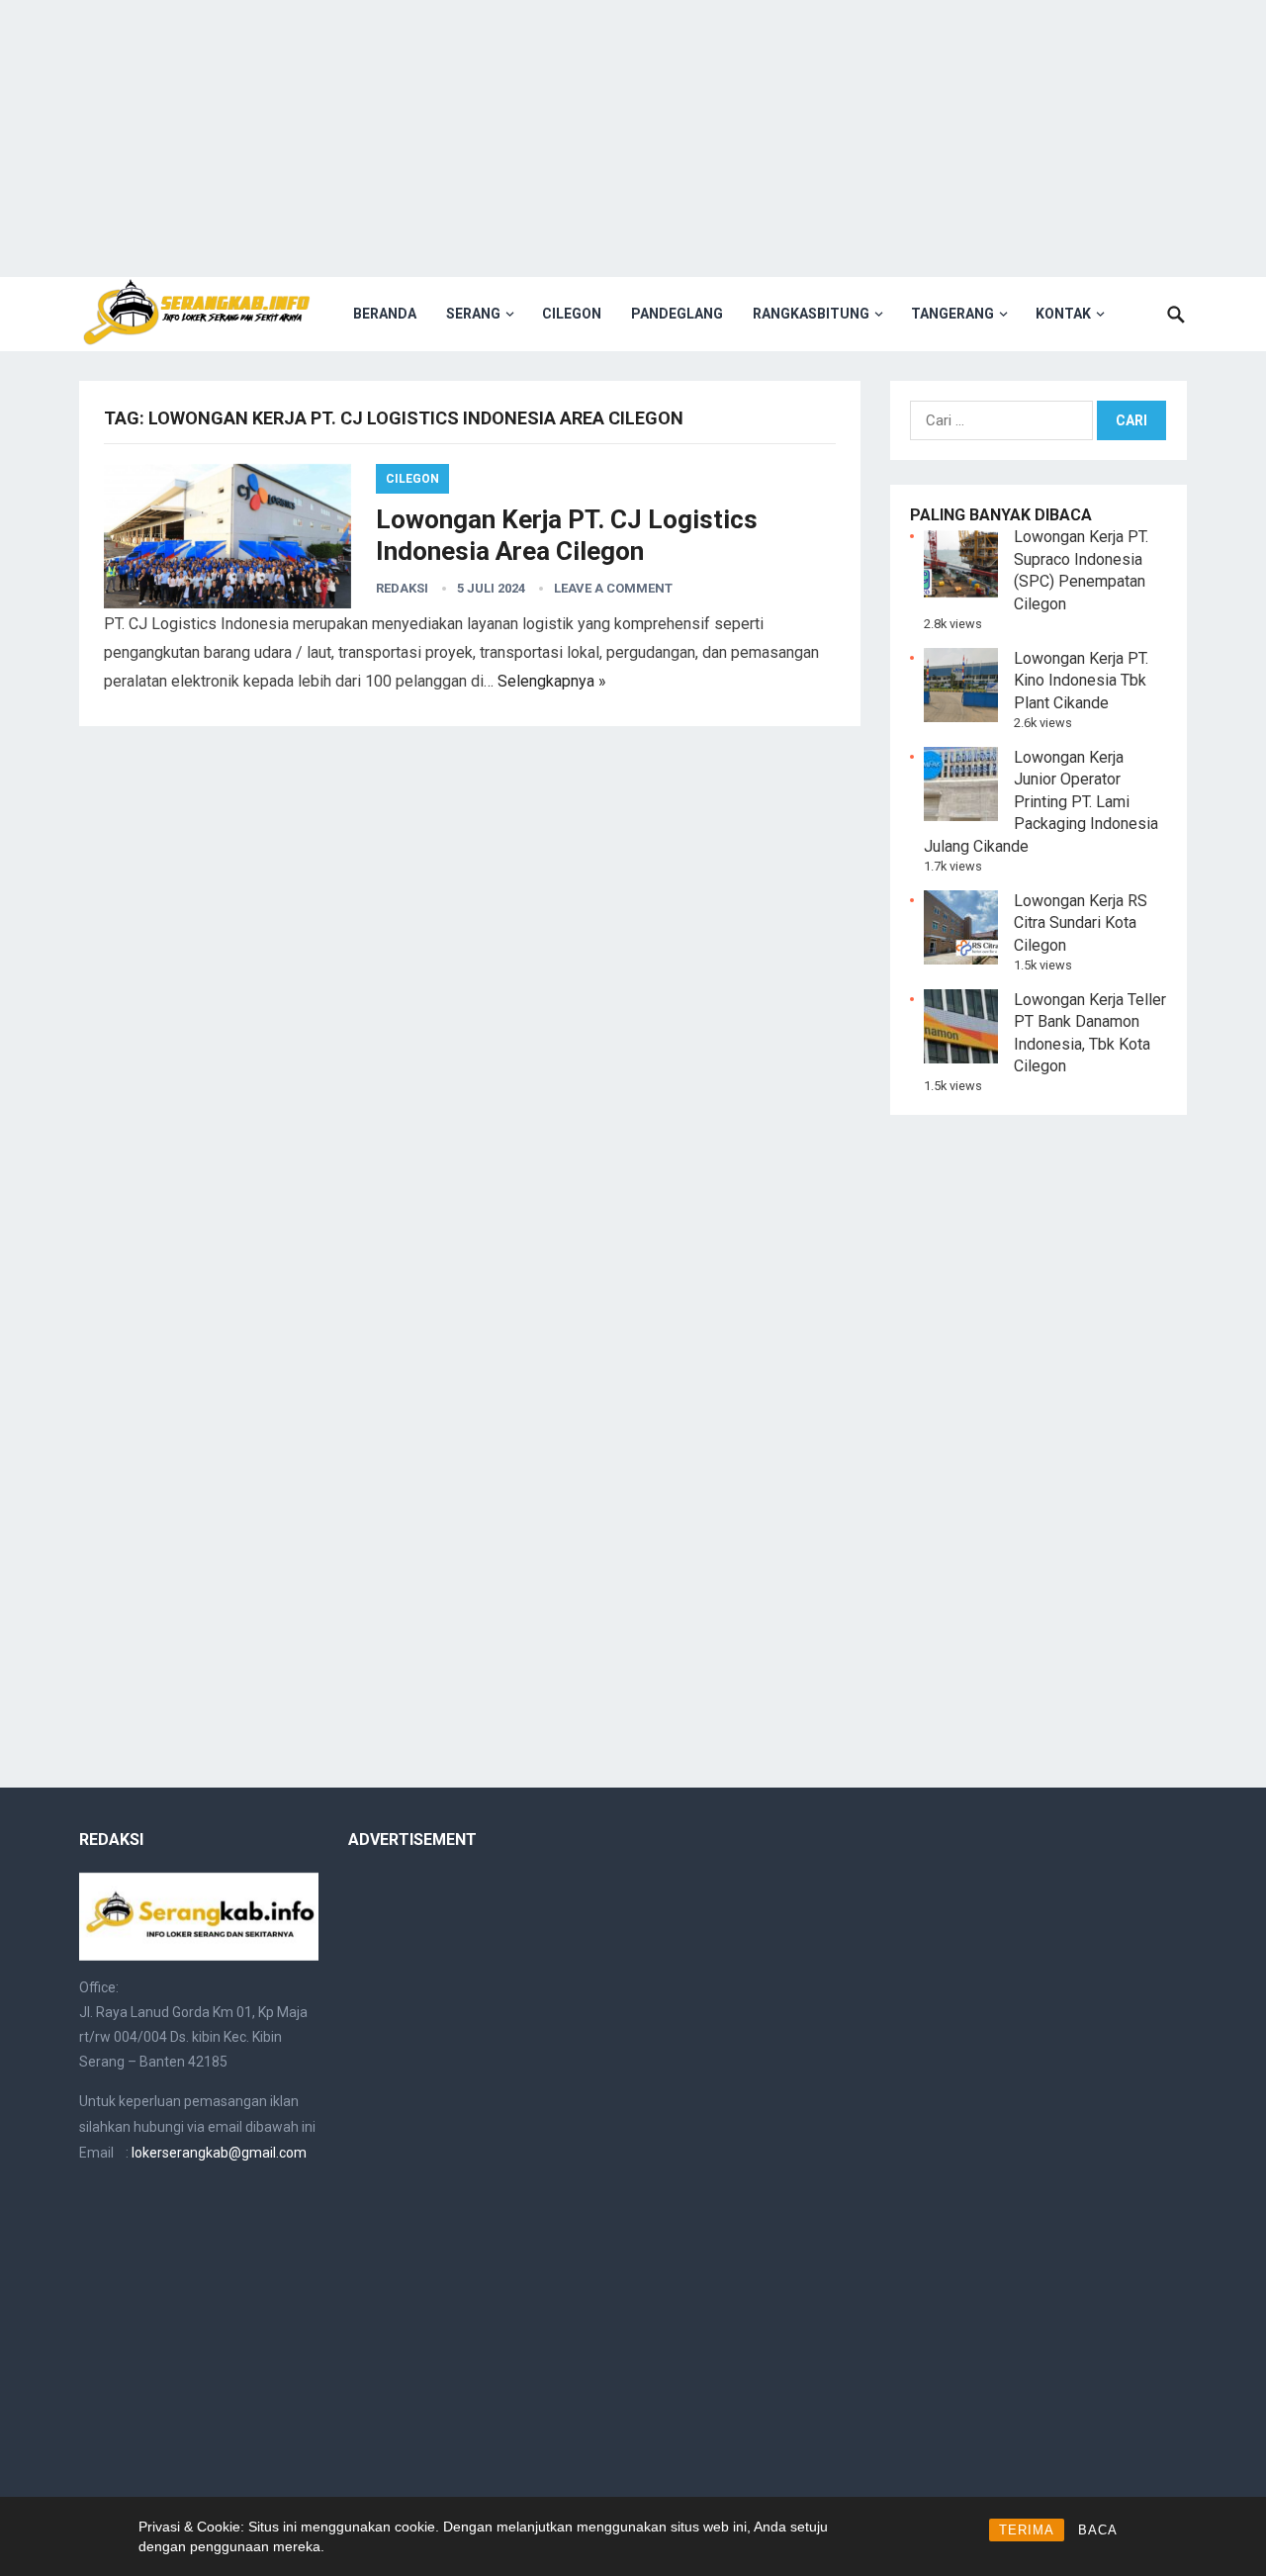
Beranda (385, 314)
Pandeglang (677, 314)
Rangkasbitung (811, 314)
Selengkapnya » (552, 681)
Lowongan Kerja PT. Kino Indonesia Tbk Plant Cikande (1081, 681)
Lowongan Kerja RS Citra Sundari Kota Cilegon (1081, 923)
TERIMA (1027, 2530)
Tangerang (952, 314)
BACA (1098, 2530)
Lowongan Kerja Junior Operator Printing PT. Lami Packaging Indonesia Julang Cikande (1041, 802)
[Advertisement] (633, 138)
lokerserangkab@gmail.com (219, 2153)
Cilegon (572, 314)
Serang (473, 314)
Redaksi (402, 588)
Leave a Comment (613, 588)
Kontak (1063, 314)
